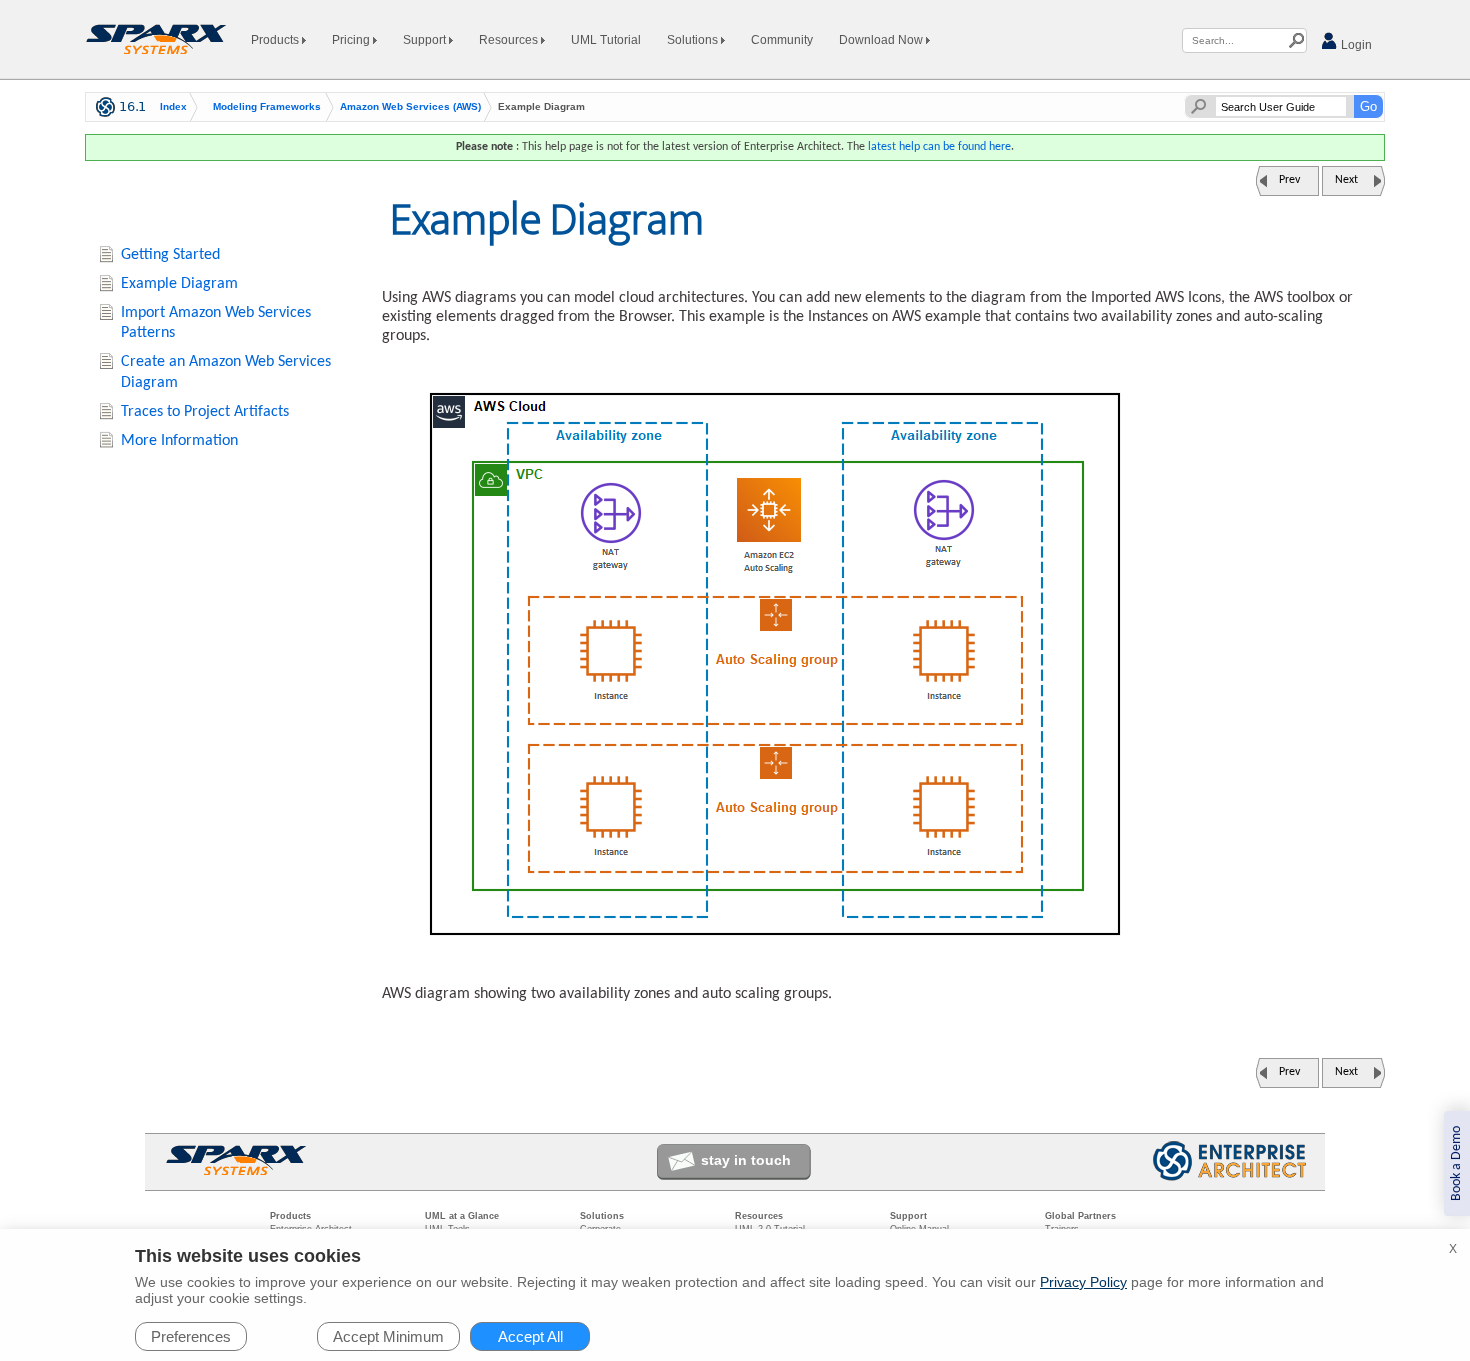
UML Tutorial (606, 40)
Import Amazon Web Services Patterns (216, 323)
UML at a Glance (462, 1216)
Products (276, 40)
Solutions (694, 40)
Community (782, 40)
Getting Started (170, 255)
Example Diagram (179, 284)
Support (426, 40)
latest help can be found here (939, 147)
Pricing (352, 40)
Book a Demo (1456, 1163)
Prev (1289, 180)
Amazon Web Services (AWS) (410, 107)
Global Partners (1080, 1216)
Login (1355, 45)
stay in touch (746, 1160)
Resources (510, 40)
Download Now (882, 40)
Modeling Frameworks (267, 107)
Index (173, 107)
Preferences (191, 1336)
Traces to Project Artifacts (205, 412)
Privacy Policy (1083, 1282)
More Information (179, 441)
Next (1346, 180)
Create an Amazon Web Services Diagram (226, 372)
